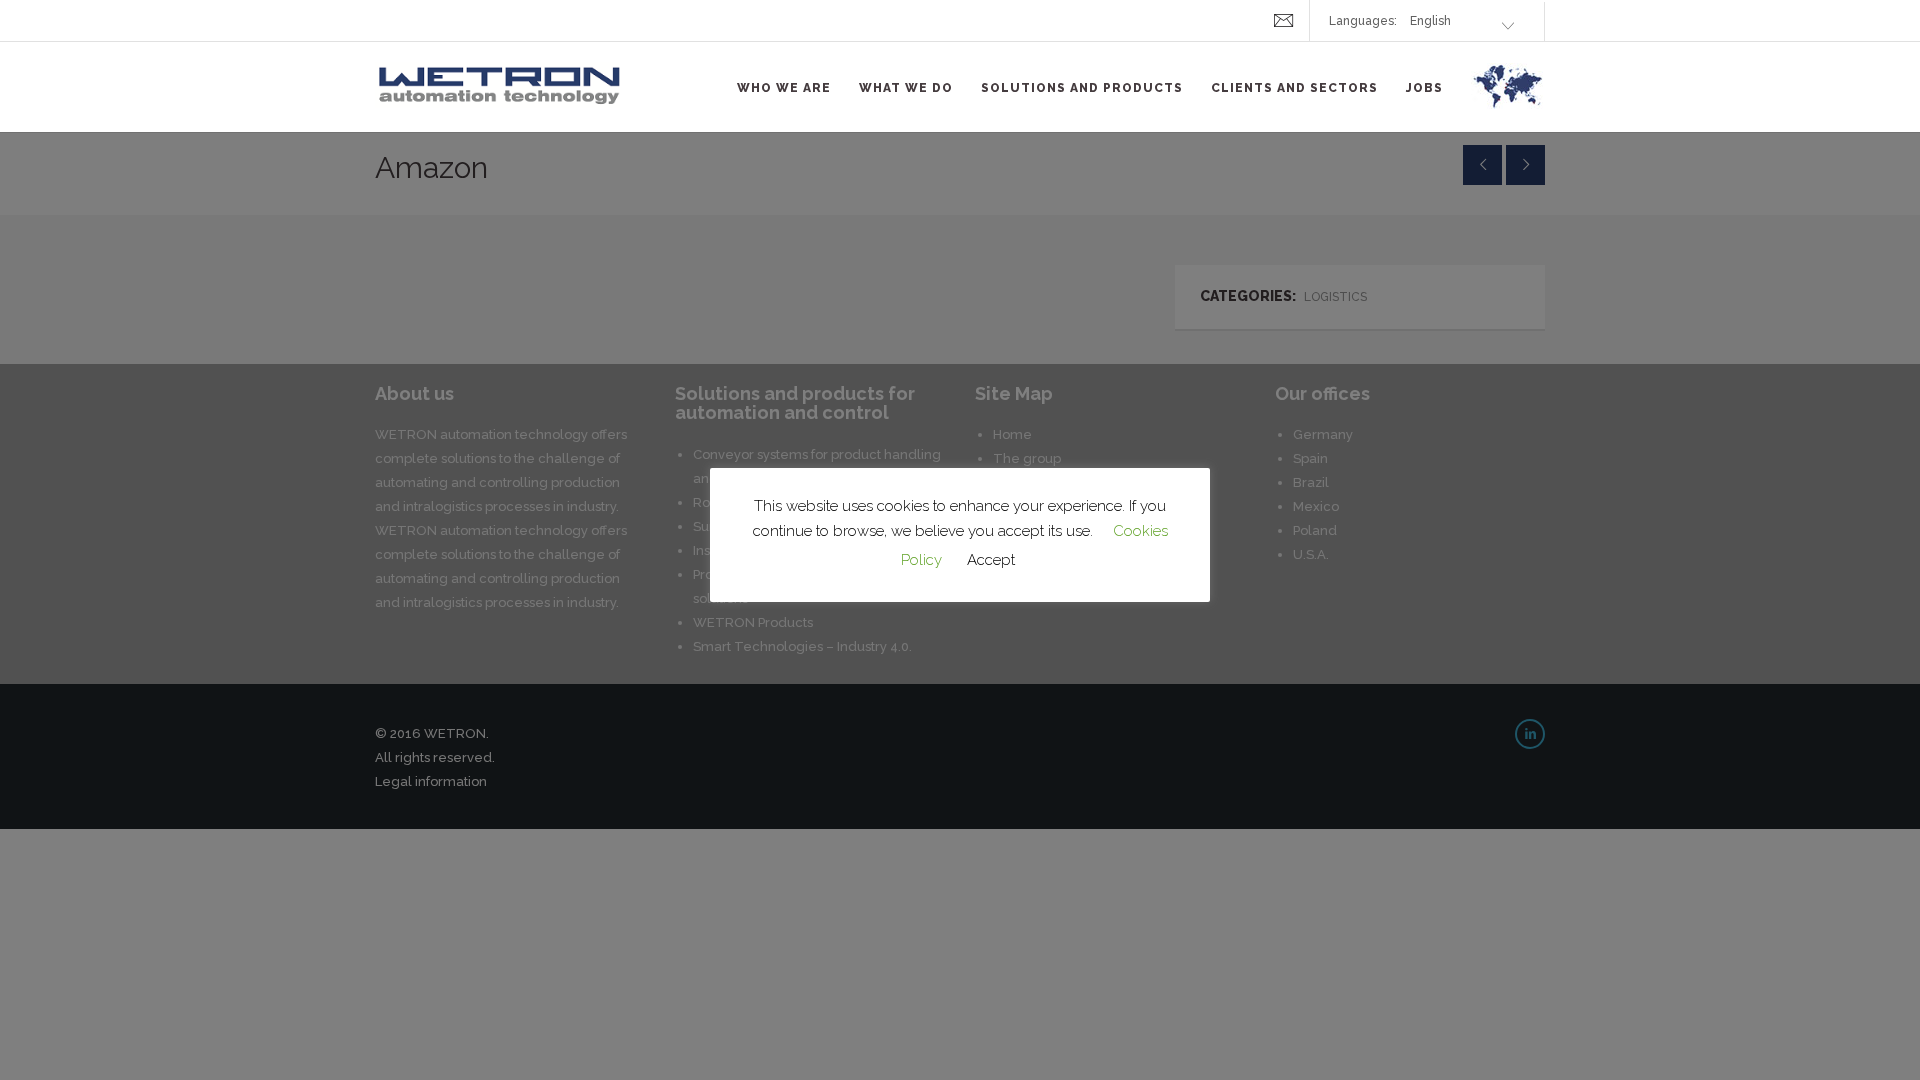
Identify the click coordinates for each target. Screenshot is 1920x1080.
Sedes (1508, 98)
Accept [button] (991, 560)
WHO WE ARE (784, 88)
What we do (906, 88)
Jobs (1424, 88)
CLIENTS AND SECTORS (1294, 88)
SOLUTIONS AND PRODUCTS (1082, 88)
